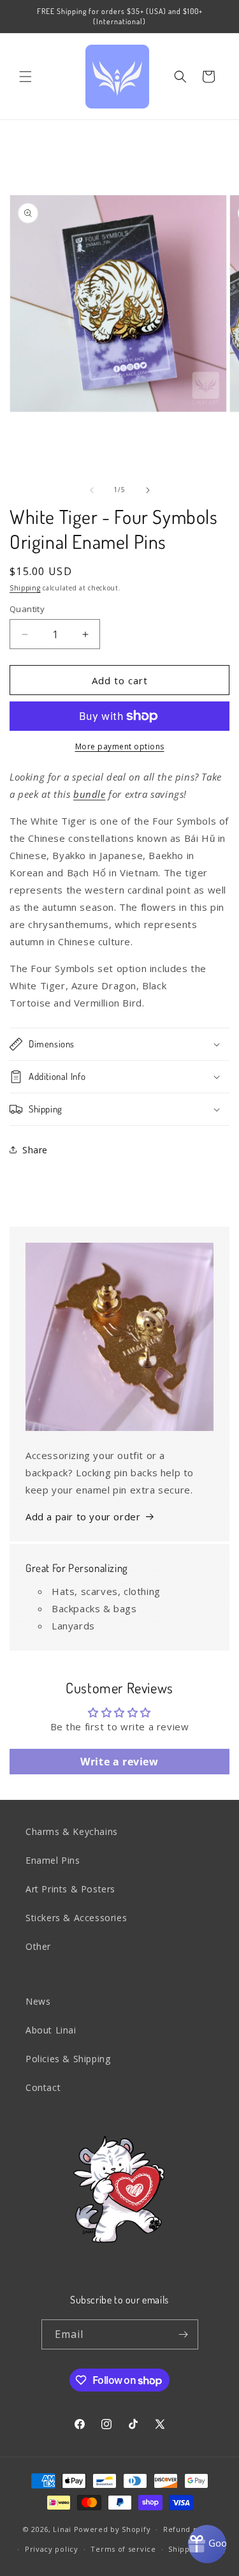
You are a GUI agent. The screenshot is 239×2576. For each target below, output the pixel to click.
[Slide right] (148, 490)
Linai (62, 2529)
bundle (90, 794)
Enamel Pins (53, 1860)
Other (38, 1946)
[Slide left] (92, 490)
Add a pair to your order (83, 1516)
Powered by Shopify (112, 2529)
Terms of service (123, 2549)
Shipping (25, 588)
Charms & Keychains (72, 1831)
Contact (43, 2087)
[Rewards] (207, 2544)
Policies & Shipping (68, 2059)
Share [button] (35, 1150)
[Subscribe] (184, 2334)
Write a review (119, 1762)
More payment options (120, 746)
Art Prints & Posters (70, 1889)
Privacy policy (52, 2549)
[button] (25, 77)
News (38, 2001)
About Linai (51, 2030)
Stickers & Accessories (76, 1918)
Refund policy (190, 2529)
